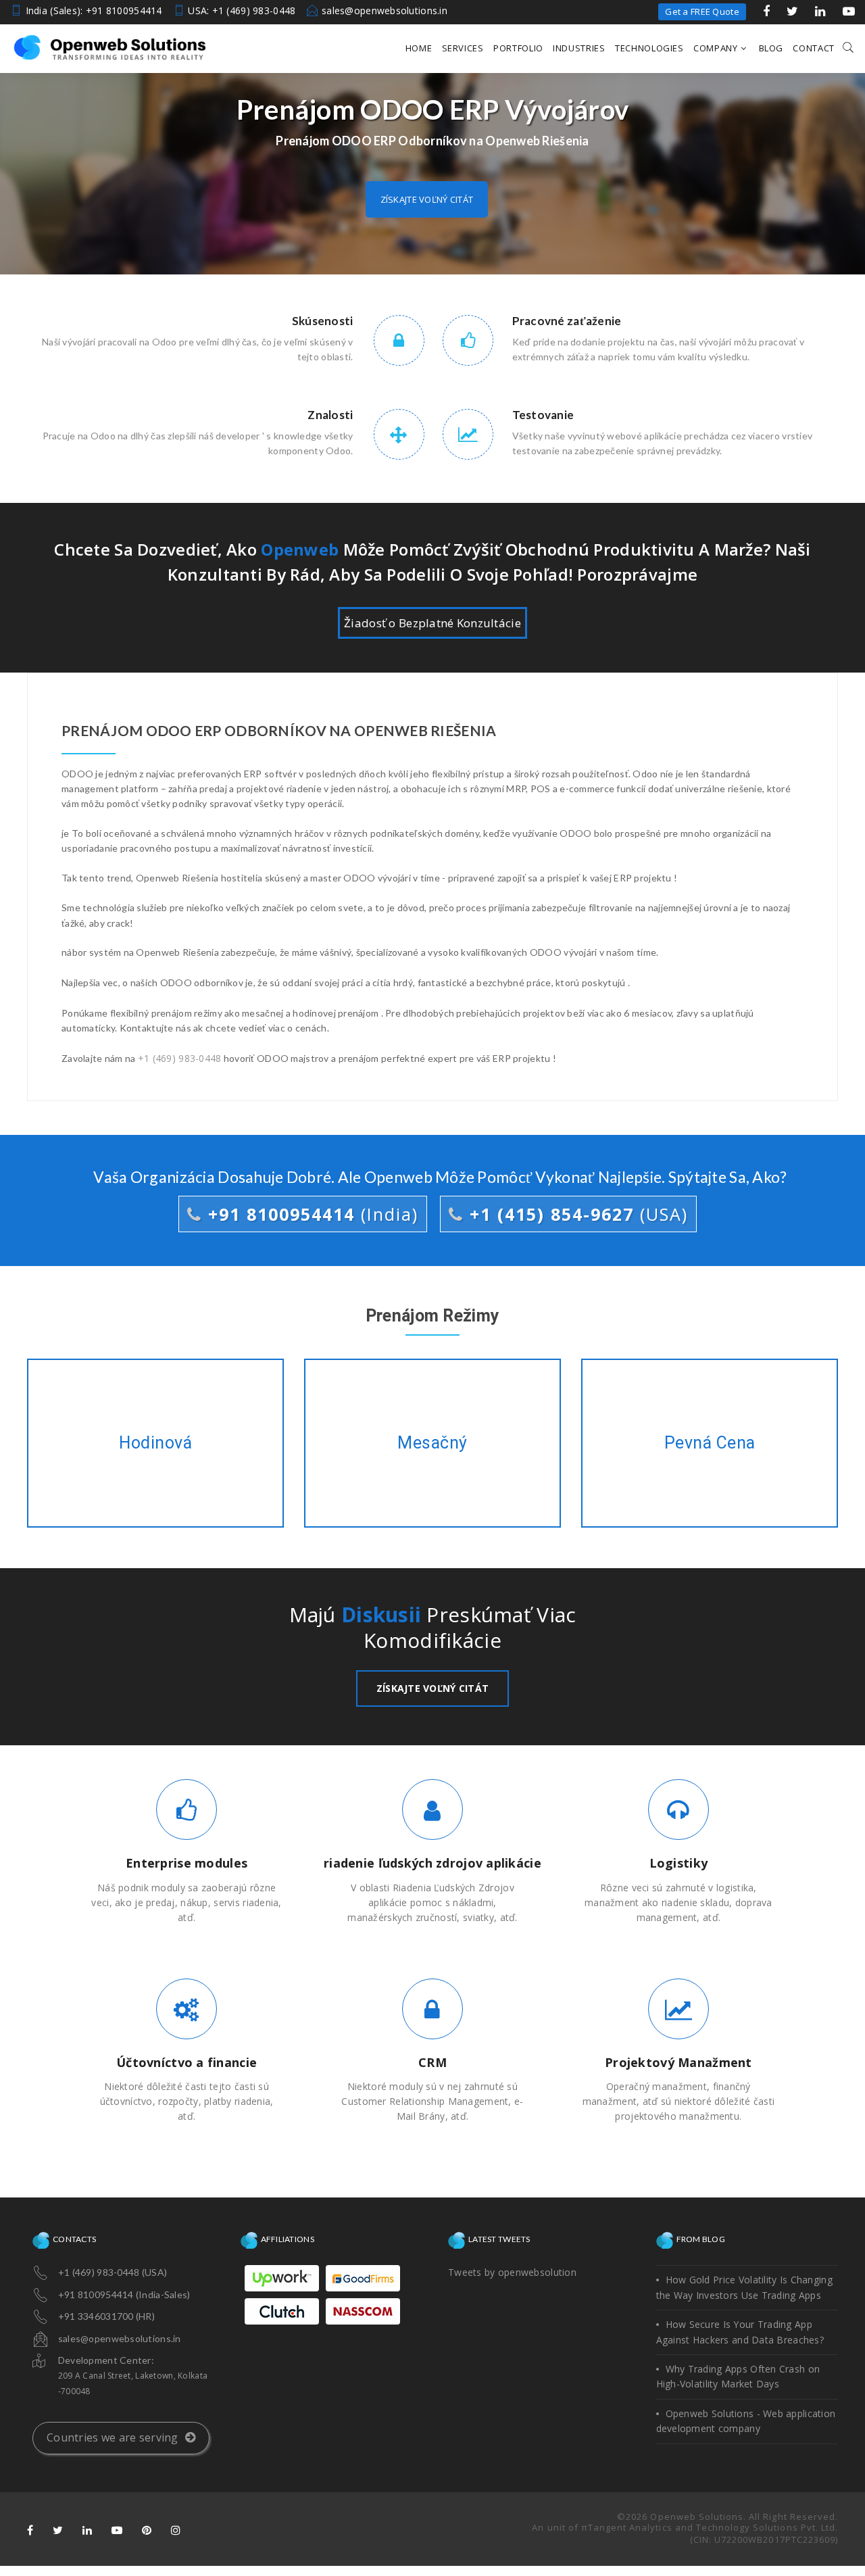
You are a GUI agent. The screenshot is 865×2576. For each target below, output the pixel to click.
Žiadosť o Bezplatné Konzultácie (432, 623)
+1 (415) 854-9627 (576, 1214)
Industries (579, 48)
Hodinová (156, 1443)
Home (419, 48)
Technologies (649, 48)
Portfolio (518, 48)
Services (463, 48)
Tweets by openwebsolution (512, 2272)
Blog (771, 48)
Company (716, 48)
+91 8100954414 (310, 1214)
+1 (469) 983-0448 (180, 1058)
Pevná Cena (710, 1443)
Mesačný (432, 1443)
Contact (814, 48)
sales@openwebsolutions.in (385, 10)
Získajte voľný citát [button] (427, 199)
